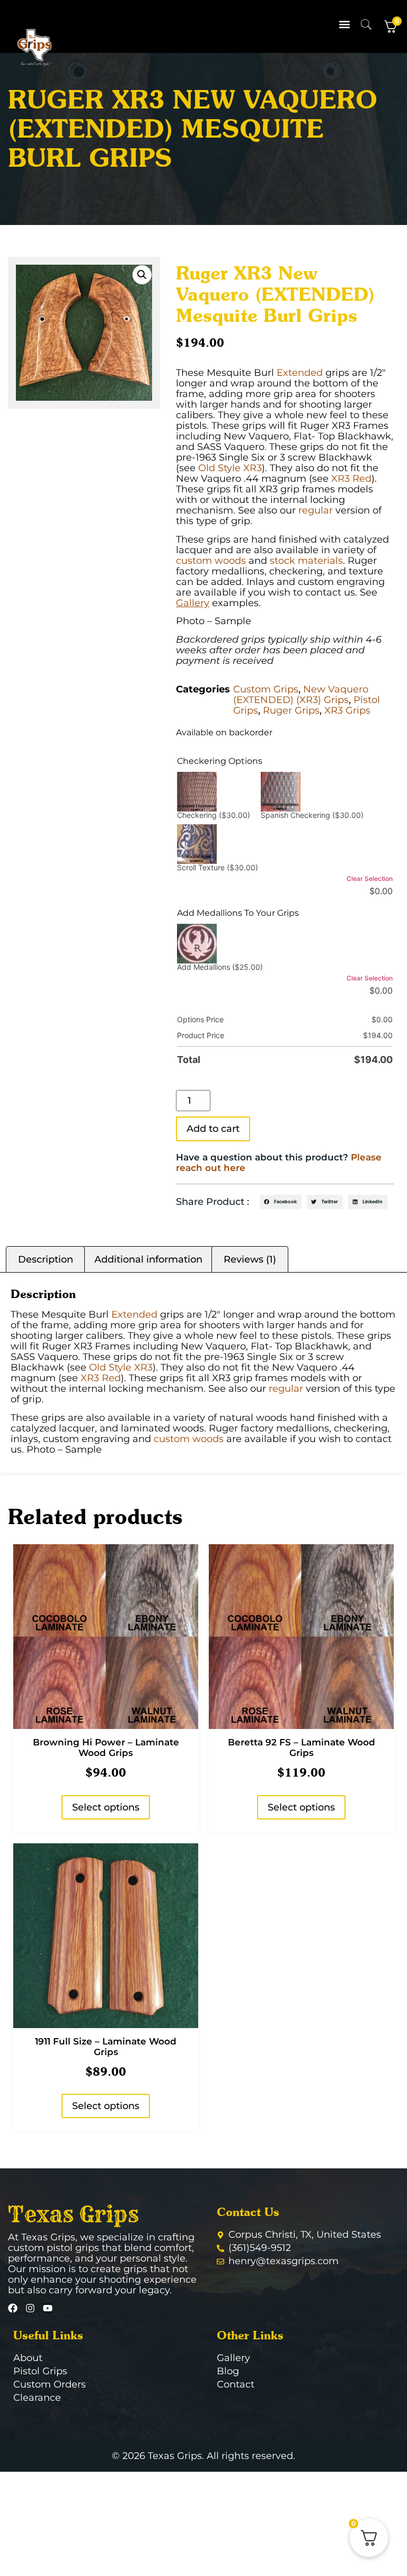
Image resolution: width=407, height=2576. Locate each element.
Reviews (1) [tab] (250, 1259)
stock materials (306, 561)
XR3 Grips (347, 710)
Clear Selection (370, 879)
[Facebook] (13, 2308)
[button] (344, 24)
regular (316, 510)
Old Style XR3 (230, 468)
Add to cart (213, 1129)
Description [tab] (46, 1259)
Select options (106, 1807)
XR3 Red (351, 479)
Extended (300, 373)
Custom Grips (266, 689)
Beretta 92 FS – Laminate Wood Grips (302, 1748)
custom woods (211, 561)
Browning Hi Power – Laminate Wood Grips (106, 1748)
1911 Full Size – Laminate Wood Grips (106, 2047)
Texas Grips (73, 2214)
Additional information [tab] (148, 1259)
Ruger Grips (291, 710)
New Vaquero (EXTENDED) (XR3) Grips (301, 695)
